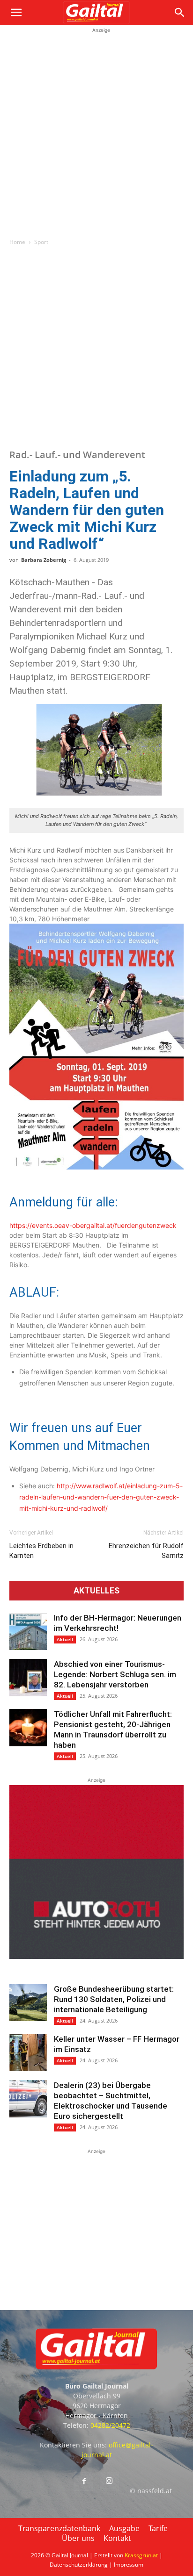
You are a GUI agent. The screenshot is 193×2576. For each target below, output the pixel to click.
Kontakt (117, 2538)
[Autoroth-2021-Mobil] (96, 1956)
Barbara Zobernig (44, 560)
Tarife (158, 2528)
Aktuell (65, 1639)
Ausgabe (124, 2528)
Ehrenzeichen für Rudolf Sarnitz (146, 1551)
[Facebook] (84, 2482)
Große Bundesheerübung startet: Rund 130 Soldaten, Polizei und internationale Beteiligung (114, 1999)
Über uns (78, 2538)
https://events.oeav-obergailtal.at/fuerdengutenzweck (93, 1225)
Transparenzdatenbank (59, 2528)
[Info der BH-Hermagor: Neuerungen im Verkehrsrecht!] (28, 1631)
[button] (16, 13)
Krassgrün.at (141, 2555)
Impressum (129, 2565)
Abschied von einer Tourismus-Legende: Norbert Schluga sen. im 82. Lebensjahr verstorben (115, 1674)
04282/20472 (110, 2425)
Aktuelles (96, 1591)
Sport (41, 242)
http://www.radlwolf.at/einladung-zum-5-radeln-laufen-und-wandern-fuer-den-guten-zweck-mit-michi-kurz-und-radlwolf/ (101, 1497)
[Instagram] (109, 2481)
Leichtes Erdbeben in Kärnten (41, 1551)
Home (17, 242)
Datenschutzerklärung (79, 2565)
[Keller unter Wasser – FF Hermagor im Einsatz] (28, 2052)
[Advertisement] (96, 131)
